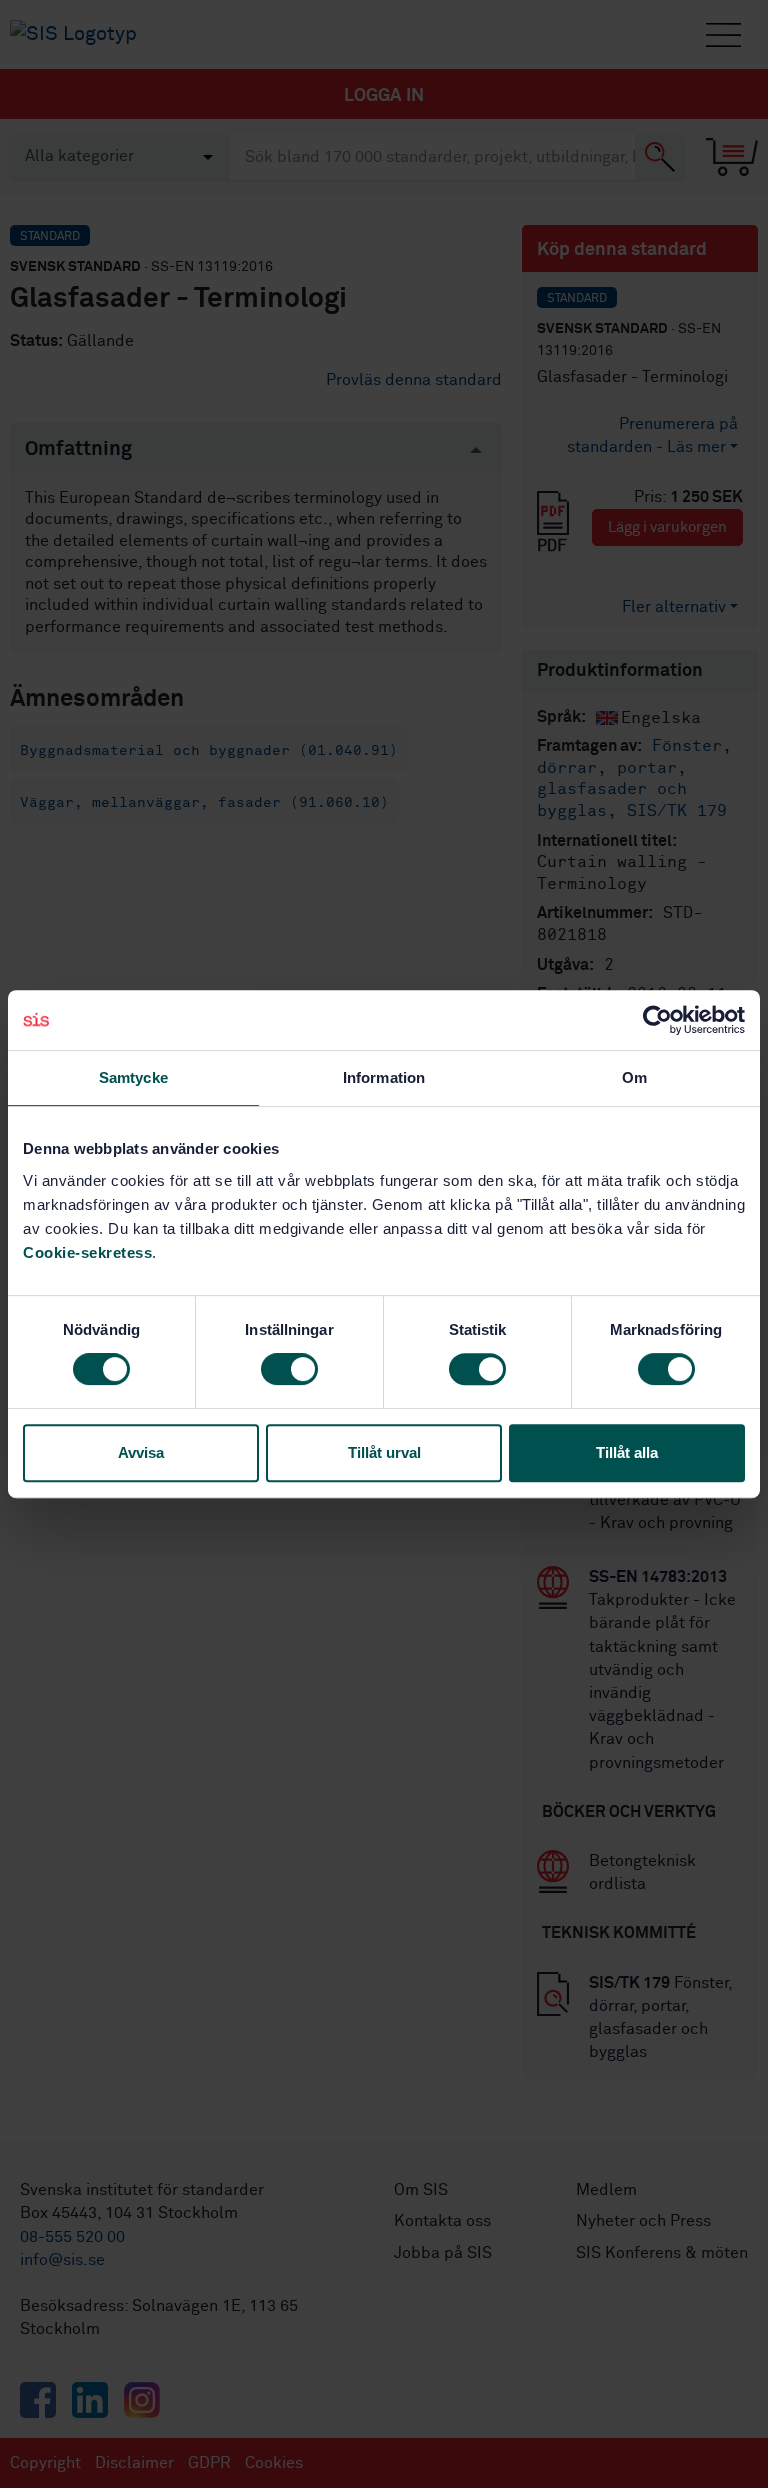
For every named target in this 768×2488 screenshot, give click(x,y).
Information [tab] (384, 1077)
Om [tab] (634, 1077)
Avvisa (141, 1452)
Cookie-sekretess (87, 1252)
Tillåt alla (627, 1452)
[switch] (289, 1369)
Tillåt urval (384, 1452)
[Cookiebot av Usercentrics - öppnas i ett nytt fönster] (657, 1020)
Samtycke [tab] (133, 1077)
